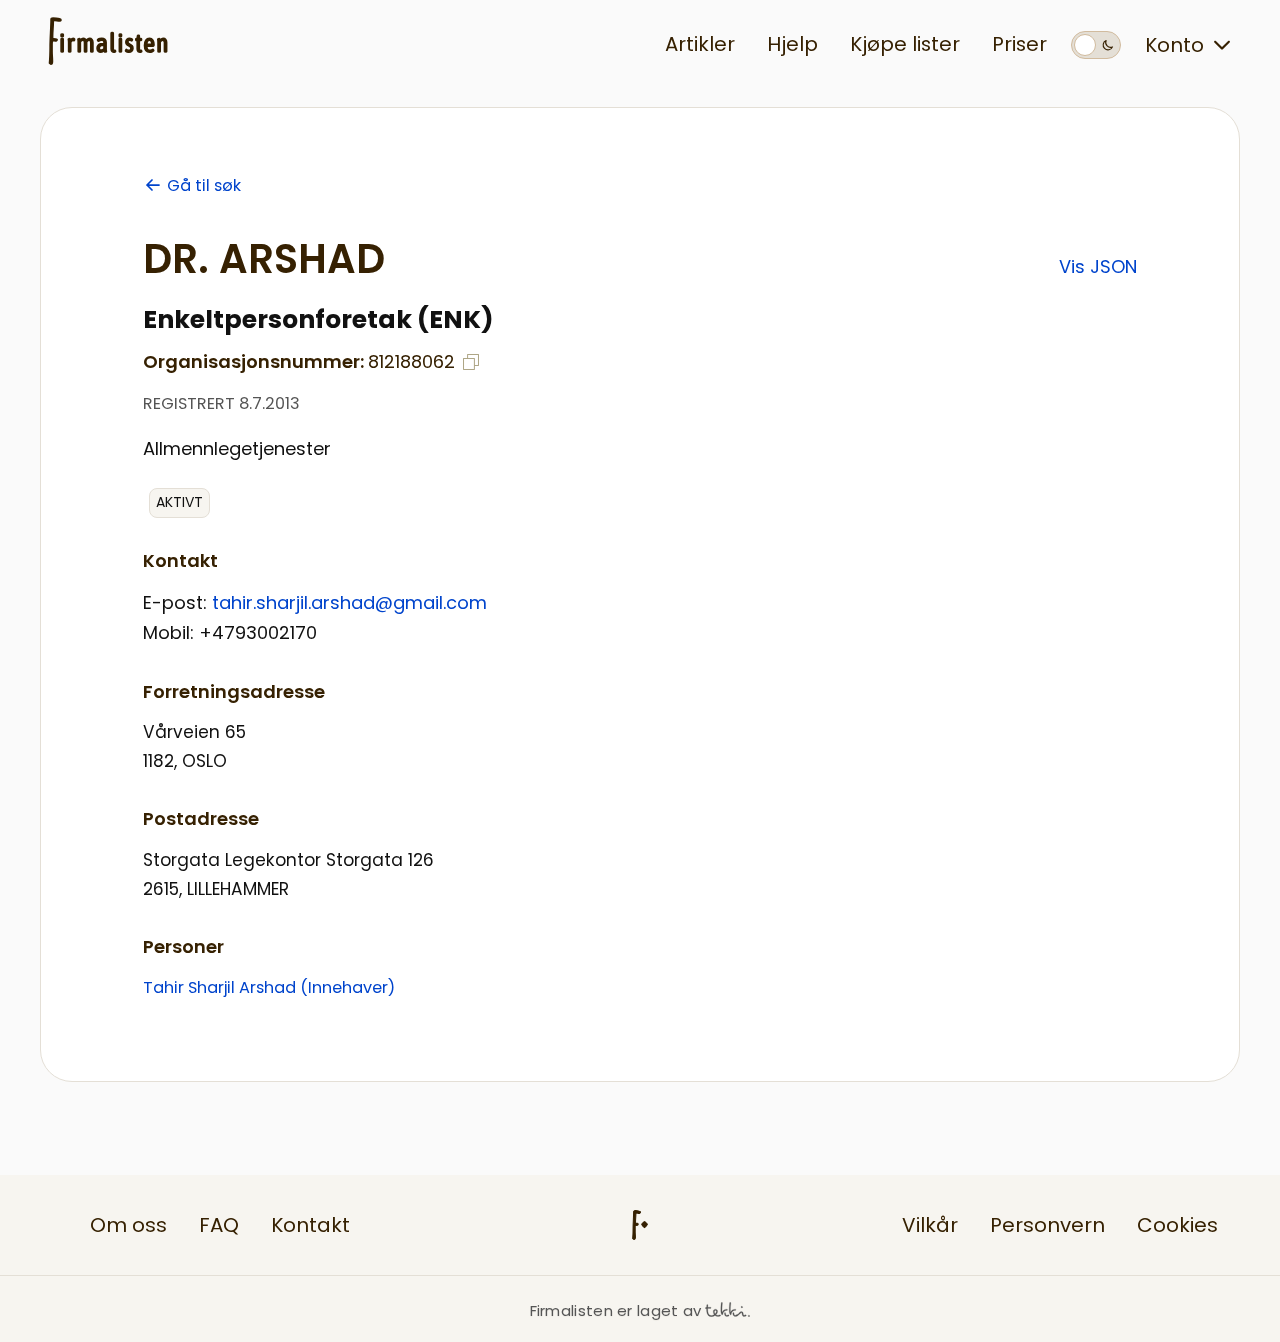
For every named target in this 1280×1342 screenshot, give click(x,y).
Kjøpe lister (905, 44)
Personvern (1047, 1225)
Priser (1019, 44)
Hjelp (792, 44)
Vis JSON (1098, 266)
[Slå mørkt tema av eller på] (1096, 45)
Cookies (1177, 1225)
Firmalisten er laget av (616, 1310)
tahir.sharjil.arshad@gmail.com (349, 602)
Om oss (128, 1225)
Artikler (700, 44)
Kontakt (310, 1225)
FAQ (219, 1225)
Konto (1174, 45)
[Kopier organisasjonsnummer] (471, 362)
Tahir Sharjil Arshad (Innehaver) (269, 987)
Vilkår (930, 1225)
